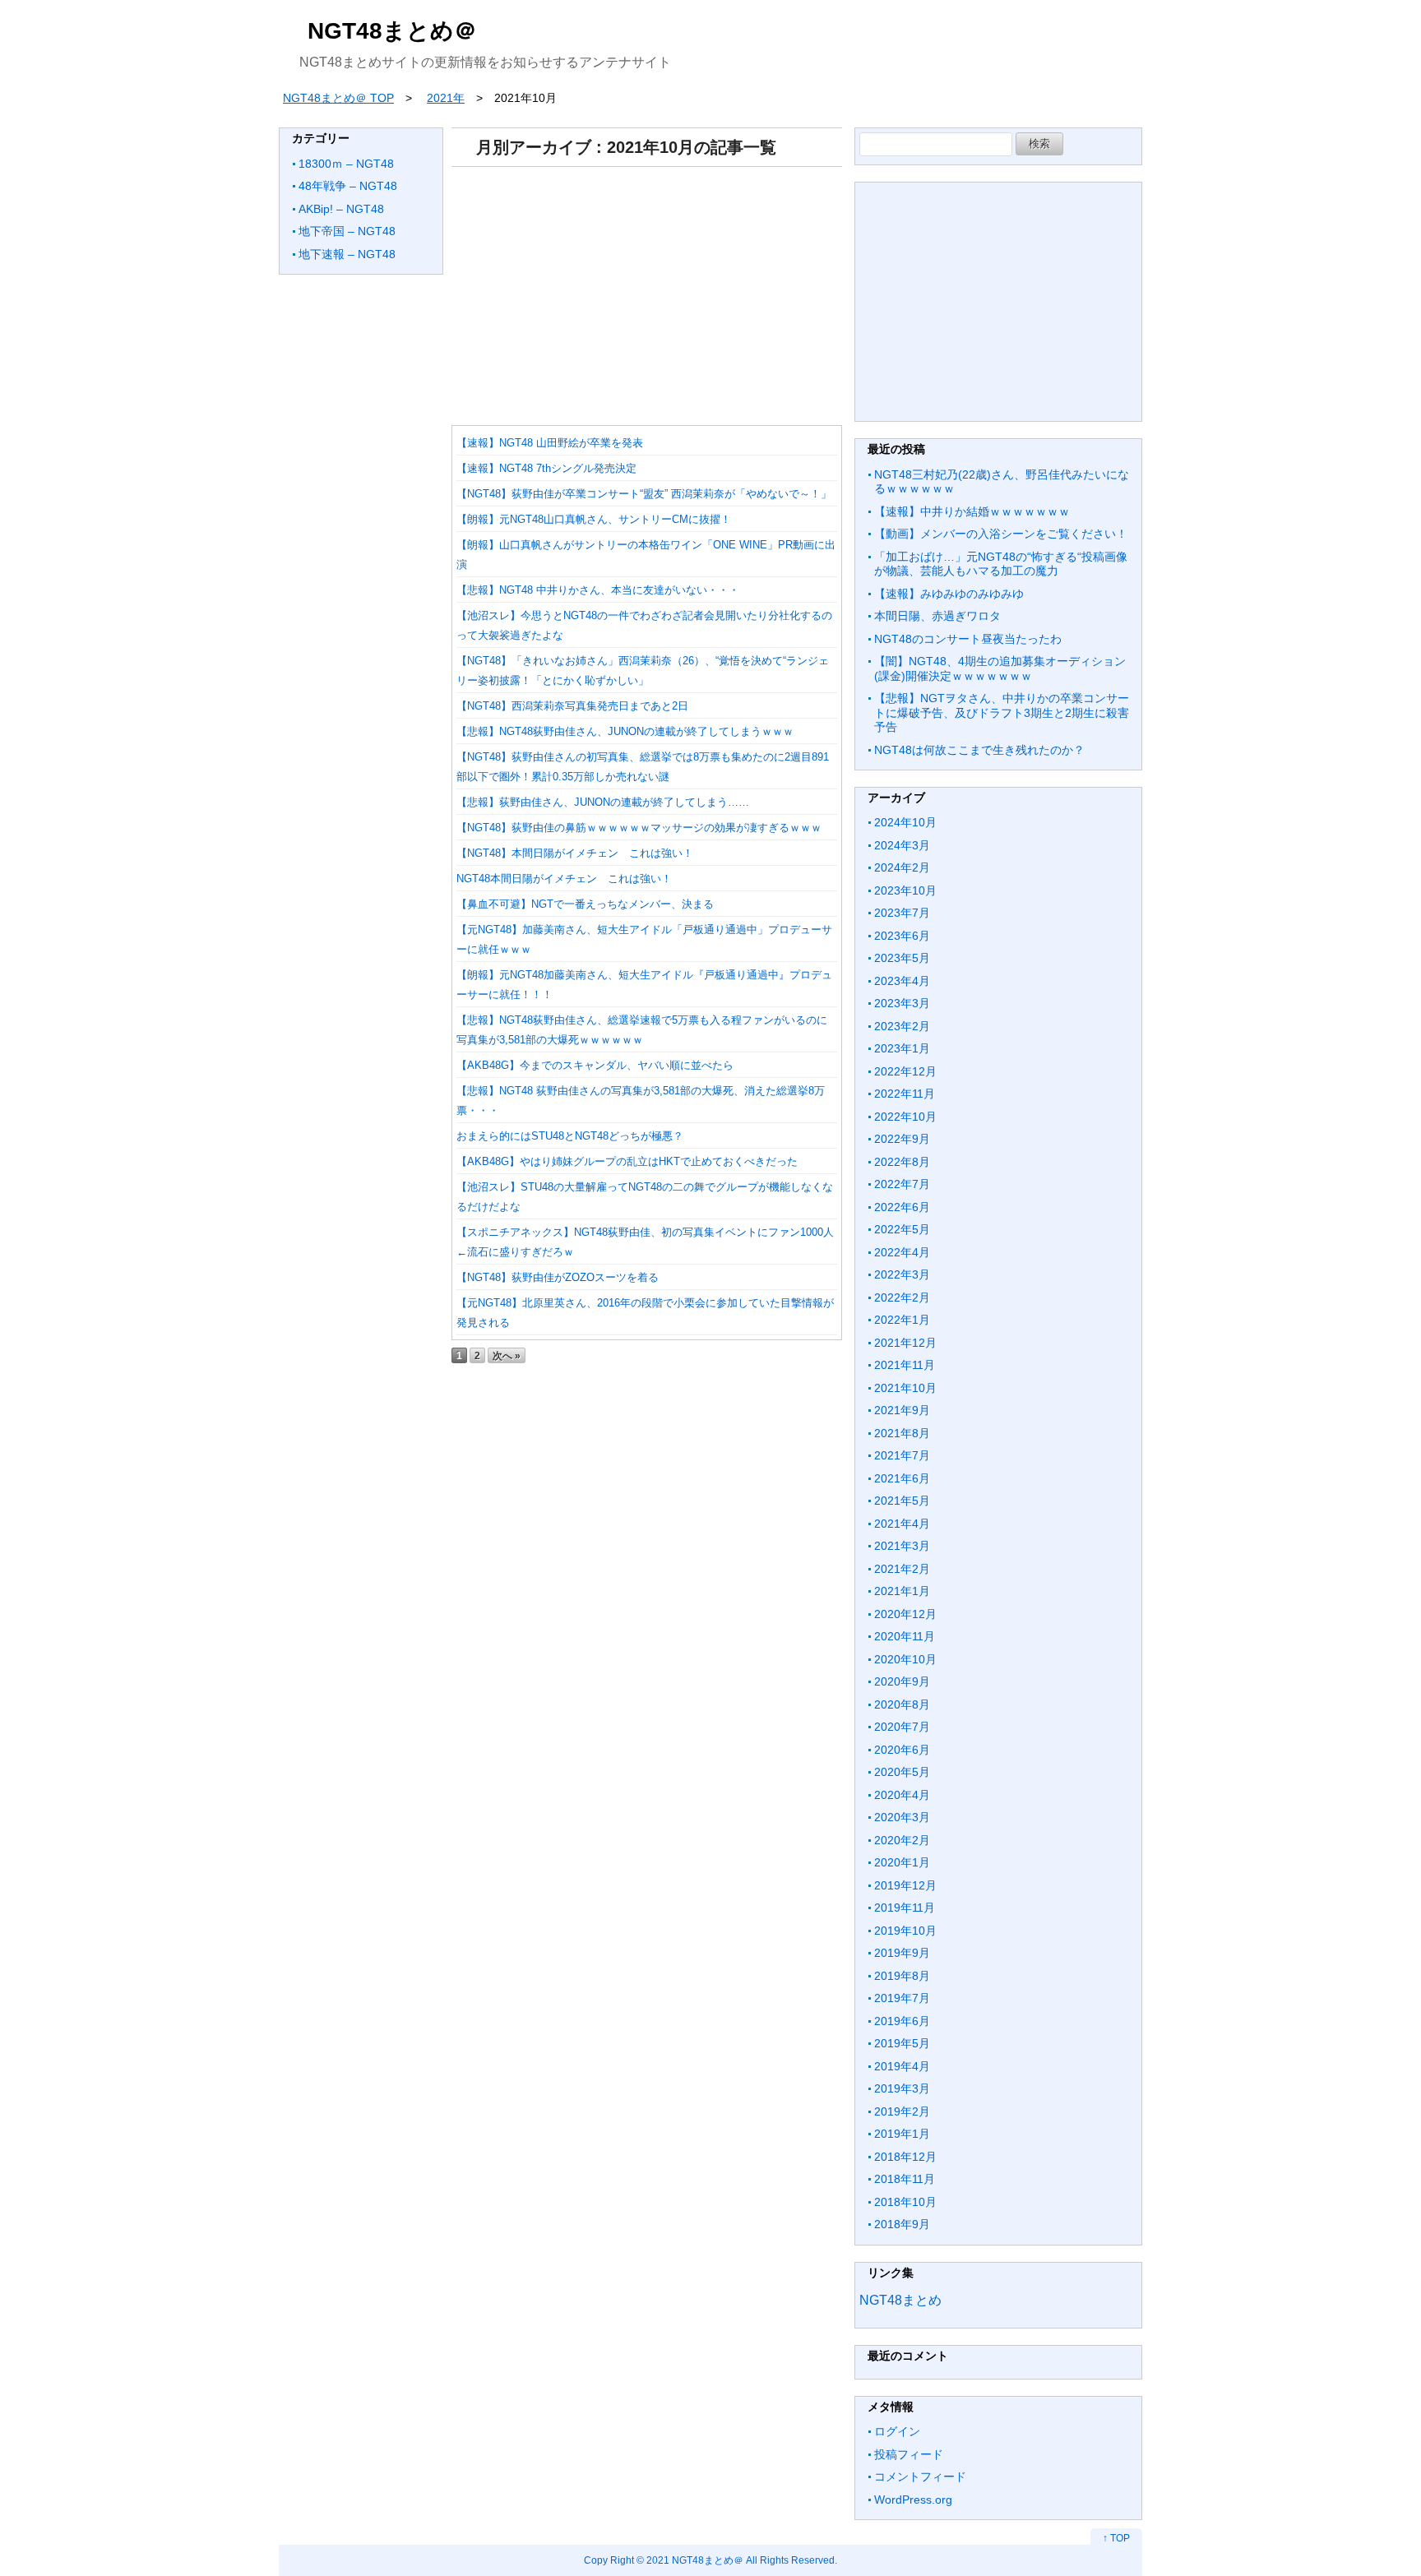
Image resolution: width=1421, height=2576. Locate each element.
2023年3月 (902, 1003)
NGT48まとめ (900, 2300)
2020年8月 (902, 1704)
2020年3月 (902, 1817)
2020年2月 (902, 1840)
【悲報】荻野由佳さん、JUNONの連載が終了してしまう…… (603, 802)
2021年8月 (902, 1433)
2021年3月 (902, 1546)
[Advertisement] (647, 290)
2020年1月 (902, 1862)
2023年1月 (902, 1048)
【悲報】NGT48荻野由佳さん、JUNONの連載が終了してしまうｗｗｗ (625, 731)
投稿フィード (909, 2454)
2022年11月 (905, 1094)
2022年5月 (902, 1229)
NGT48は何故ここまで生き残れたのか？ (979, 750)
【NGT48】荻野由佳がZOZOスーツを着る (558, 1277)
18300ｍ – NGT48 (346, 164)
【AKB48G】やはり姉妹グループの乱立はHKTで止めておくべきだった (627, 1161)
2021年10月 (905, 1388)
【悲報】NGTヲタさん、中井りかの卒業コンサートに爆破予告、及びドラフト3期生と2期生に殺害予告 (1002, 712)
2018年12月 (905, 2157)
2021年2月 (902, 1569)
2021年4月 (902, 1524)
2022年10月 (905, 1117)
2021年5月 (902, 1501)
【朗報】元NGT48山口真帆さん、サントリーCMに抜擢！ (594, 519)
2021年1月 (902, 1591)
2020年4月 (902, 1795)
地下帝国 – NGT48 (347, 231)
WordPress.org (913, 2500)
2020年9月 (902, 1681)
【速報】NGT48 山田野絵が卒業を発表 (550, 443)
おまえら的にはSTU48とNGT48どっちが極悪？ (570, 1136)
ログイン (897, 2431)
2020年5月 (902, 1772)
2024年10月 (905, 822)
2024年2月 (902, 867)
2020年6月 (902, 1750)
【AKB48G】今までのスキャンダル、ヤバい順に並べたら (595, 1065)
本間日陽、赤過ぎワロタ (937, 616)
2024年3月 (902, 845)
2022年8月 (902, 1162)
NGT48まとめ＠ (392, 31)
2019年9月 (902, 1953)
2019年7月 (902, 1998)
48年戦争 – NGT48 (348, 186)
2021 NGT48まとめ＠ (695, 2560)
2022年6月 (902, 1207)
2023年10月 (905, 890)
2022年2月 (902, 1297)
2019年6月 (902, 2021)
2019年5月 (902, 2043)
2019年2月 (902, 2111)
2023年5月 (902, 958)
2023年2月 (902, 1026)
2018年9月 (902, 2224)
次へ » (507, 1355)
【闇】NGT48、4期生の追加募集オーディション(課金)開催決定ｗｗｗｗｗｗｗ (1000, 668)
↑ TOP (1116, 2538)
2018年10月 (905, 2202)
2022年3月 (902, 1274)
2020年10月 (905, 1659)
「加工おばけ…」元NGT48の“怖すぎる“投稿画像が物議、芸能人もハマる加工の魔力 (1001, 564)
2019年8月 (902, 1976)
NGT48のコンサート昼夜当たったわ (968, 639)
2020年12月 (905, 1614)
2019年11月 (905, 1908)
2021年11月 (905, 1365)
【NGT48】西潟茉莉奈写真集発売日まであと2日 (572, 706)
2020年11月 (905, 1636)
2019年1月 (902, 2134)
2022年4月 (902, 1252)
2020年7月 (902, 1727)
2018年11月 (905, 2179)
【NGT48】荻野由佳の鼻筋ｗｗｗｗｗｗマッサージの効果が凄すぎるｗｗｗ (639, 828)
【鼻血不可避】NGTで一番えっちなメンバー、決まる (585, 904)
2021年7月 (902, 1455)
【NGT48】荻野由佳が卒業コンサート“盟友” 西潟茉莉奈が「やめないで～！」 (644, 494)
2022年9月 (902, 1139)
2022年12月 (905, 1071)
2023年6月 (902, 936)
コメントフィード (920, 2477)
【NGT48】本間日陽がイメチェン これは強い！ (575, 853)
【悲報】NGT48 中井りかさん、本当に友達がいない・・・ (598, 590)
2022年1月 (902, 1320)
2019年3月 (902, 2088)
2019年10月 (905, 1931)
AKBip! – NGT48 (341, 209)
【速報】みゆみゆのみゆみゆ (949, 594)
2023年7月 (902, 913)
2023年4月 (902, 981)
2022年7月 (902, 1184)
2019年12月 (905, 1885)
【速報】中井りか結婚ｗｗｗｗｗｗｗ (972, 511)
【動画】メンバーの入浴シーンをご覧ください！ (1001, 534)
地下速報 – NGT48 (347, 254)
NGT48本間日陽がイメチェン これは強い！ (564, 879)
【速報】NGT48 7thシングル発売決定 (546, 468)
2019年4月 (902, 2066)
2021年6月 (902, 1478)
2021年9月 (902, 1410)
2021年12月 (905, 1343)
